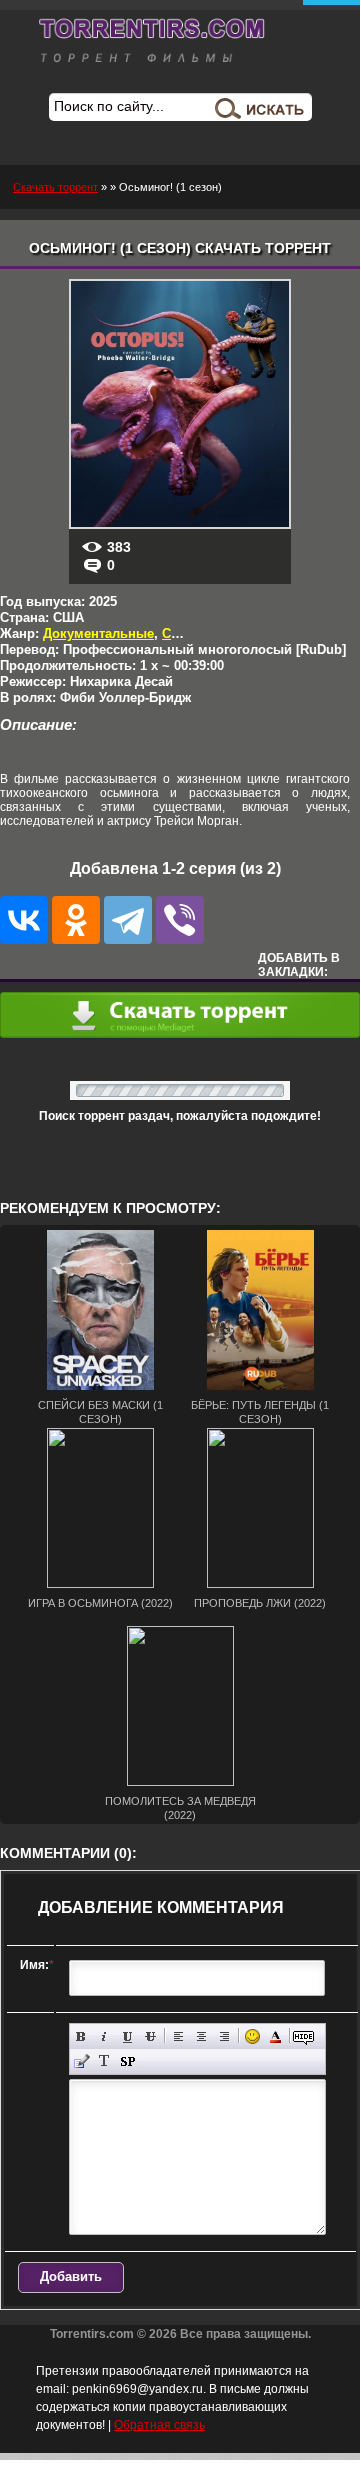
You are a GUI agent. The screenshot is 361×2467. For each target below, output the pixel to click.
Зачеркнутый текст (150, 2036)
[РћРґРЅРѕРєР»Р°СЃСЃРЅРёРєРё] (76, 920)
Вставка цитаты (81, 2061)
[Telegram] (128, 920)
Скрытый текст (303, 2036)
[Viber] (180, 920)
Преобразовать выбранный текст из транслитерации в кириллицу (104, 2061)
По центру (201, 2036)
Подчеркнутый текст (127, 2036)
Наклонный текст (104, 2036)
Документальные (98, 633)
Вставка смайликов (252, 2036)
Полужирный (81, 2036)
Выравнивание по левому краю (178, 2036)
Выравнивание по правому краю (224, 2036)
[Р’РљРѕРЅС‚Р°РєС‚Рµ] (24, 920)
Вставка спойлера (127, 2061)
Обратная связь (159, 2425)
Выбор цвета (275, 2036)
